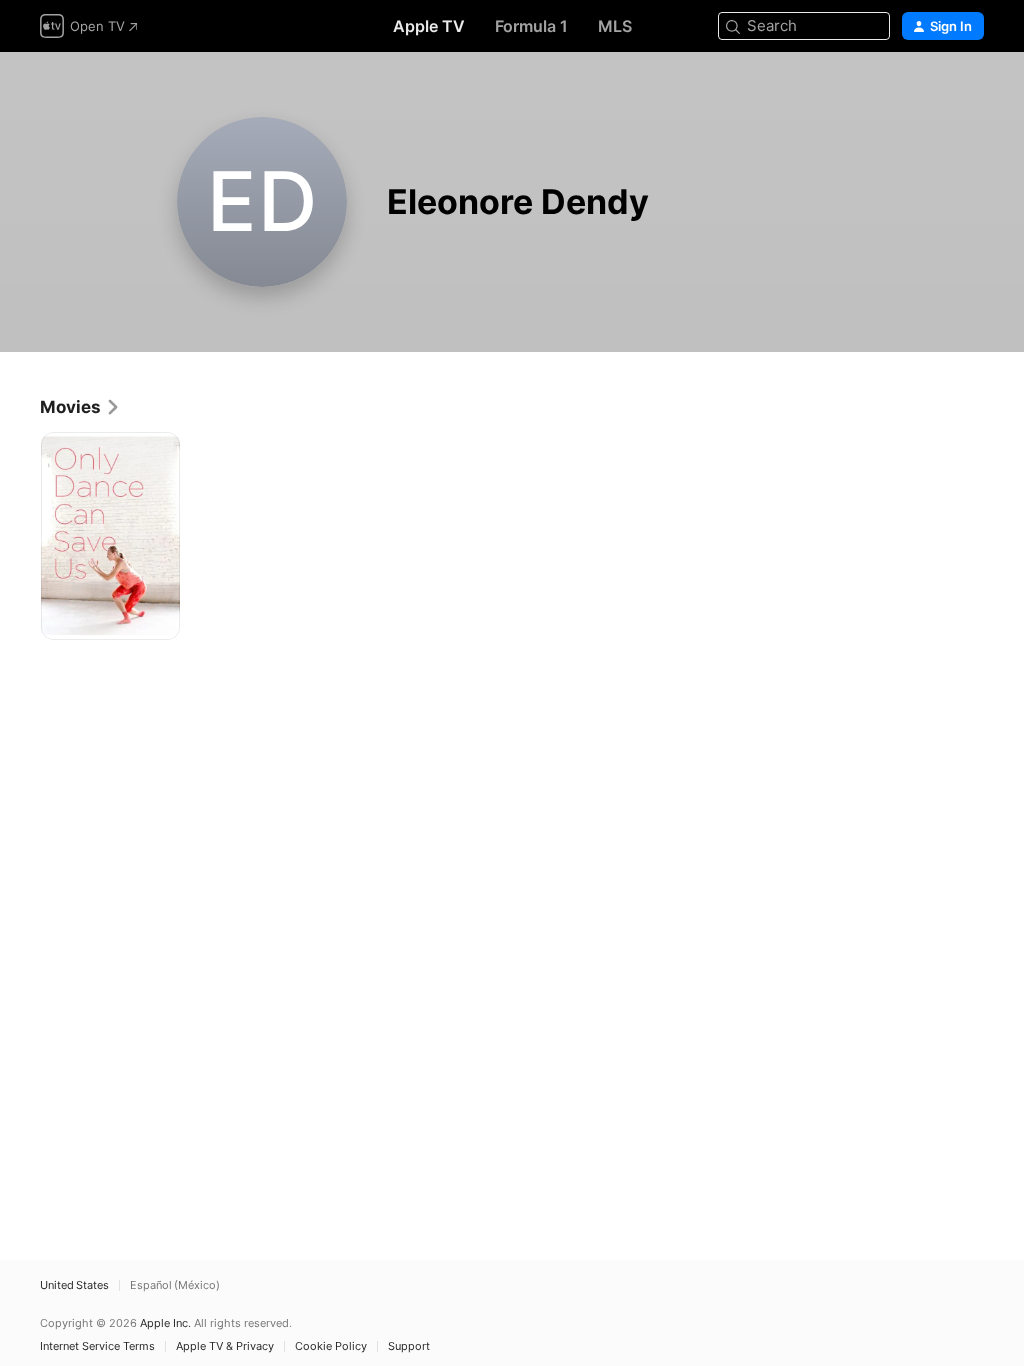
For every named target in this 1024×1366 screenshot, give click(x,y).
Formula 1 (531, 26)
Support (409, 1346)
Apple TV (429, 26)
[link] (80, 407)
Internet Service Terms (97, 1346)
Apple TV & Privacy (225, 1346)
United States (74, 1285)
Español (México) (175, 1285)
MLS (615, 26)
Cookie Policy (331, 1346)
